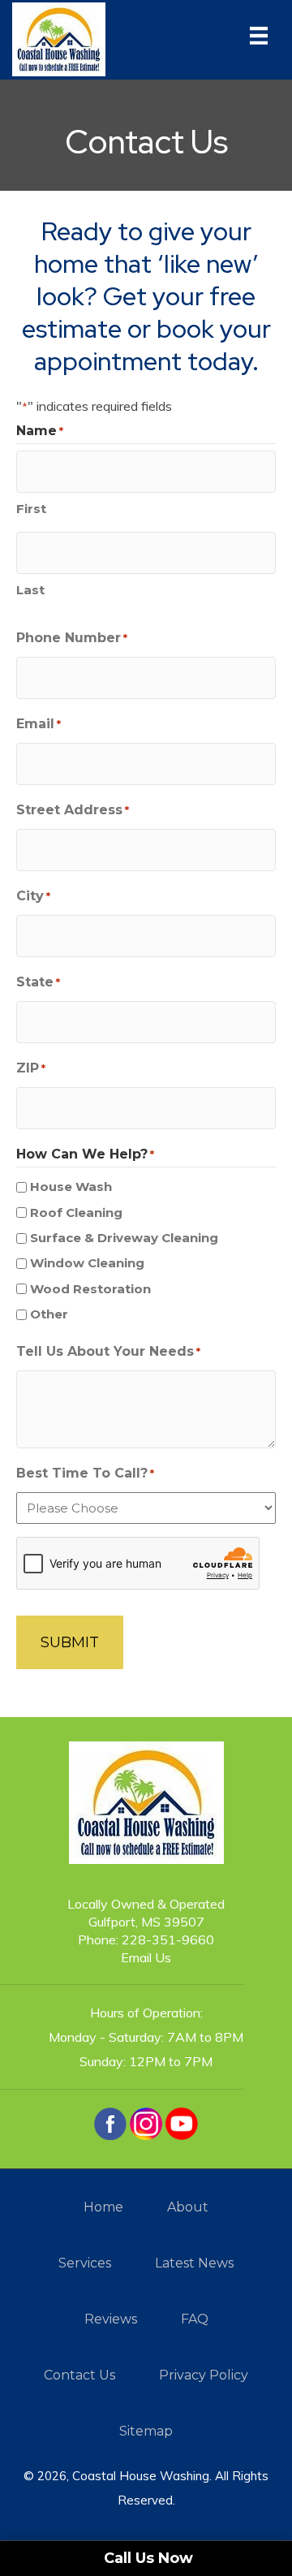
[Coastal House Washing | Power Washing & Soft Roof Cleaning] (59, 38)
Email (39, 724)
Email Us (146, 1957)
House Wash (71, 1187)
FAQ (195, 2319)
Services (85, 2263)
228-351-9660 (168, 1940)
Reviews (111, 2319)
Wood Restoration (90, 1289)
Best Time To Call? (85, 1473)
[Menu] (259, 40)
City (33, 896)
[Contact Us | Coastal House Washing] (110, 2122)
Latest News (194, 2263)
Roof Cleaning (76, 1212)
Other (49, 1314)
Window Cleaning (87, 1263)
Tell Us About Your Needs (108, 1351)
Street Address (73, 810)
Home (103, 2207)
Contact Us (79, 2375)
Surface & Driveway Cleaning (124, 1238)
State (38, 982)
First (31, 509)
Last (30, 590)
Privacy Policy (204, 2375)
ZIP (31, 1068)
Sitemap (146, 2431)
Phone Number (72, 638)
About (188, 2207)
